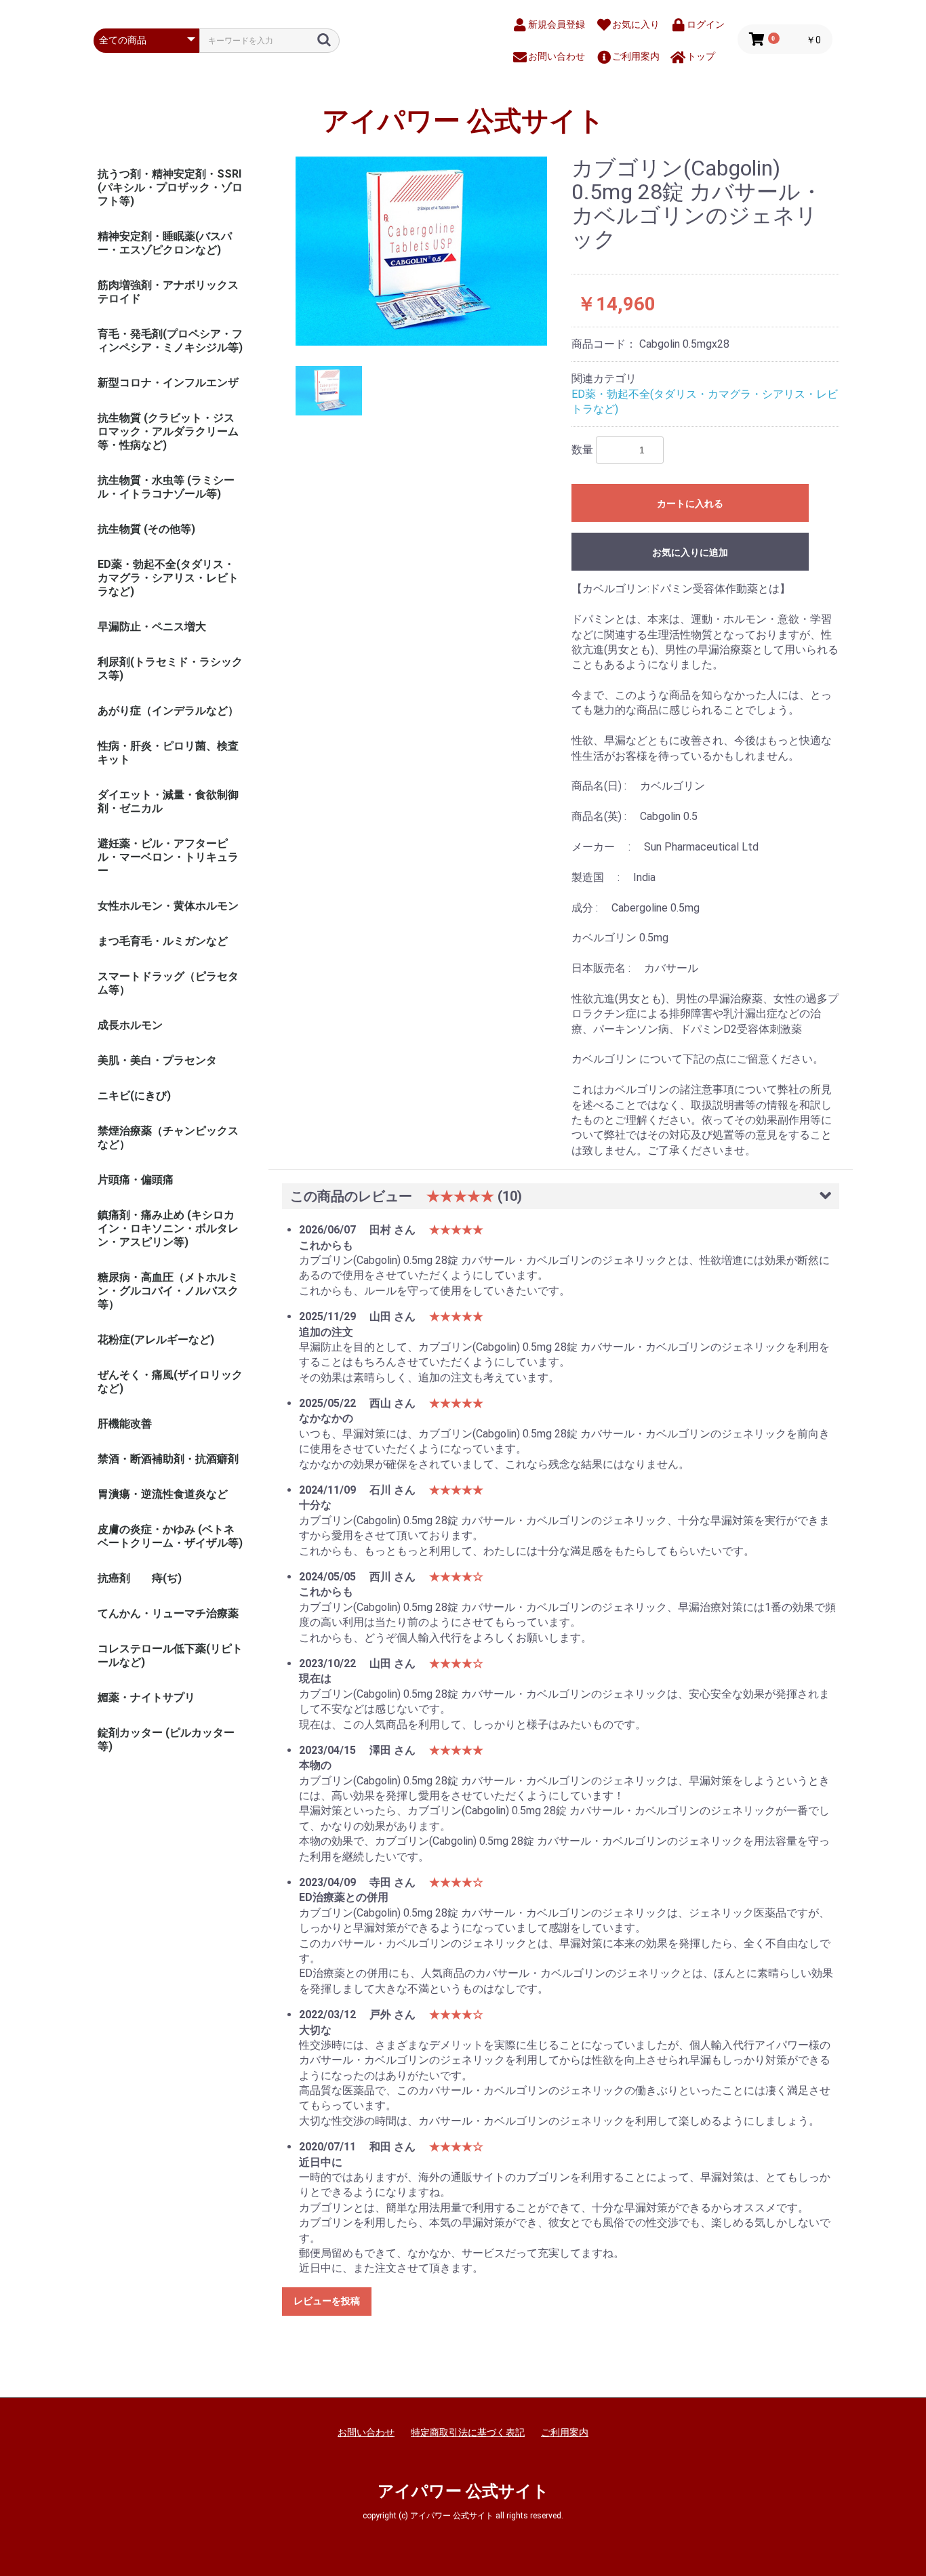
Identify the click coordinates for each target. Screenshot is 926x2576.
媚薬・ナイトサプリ (146, 1697)
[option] (422, 251)
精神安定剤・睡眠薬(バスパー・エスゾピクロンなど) (165, 243)
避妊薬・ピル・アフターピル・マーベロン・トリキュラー (168, 857)
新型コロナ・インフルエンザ (168, 383)
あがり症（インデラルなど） (168, 711)
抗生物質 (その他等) (146, 529)
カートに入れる (690, 504)
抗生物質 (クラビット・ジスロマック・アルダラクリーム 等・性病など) (168, 431)
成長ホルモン (130, 1025)
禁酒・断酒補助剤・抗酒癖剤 (168, 1459)
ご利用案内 (565, 2432)
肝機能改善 (125, 1424)
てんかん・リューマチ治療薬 (168, 1613)
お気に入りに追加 (690, 552)
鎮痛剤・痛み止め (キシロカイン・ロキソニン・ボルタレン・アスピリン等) (168, 1228)
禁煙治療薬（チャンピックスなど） (168, 1138)
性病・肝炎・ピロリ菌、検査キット (168, 753)
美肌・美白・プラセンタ (157, 1060)
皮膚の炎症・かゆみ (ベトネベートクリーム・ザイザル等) (170, 1536)
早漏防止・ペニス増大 (152, 627)
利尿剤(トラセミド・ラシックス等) (170, 669)
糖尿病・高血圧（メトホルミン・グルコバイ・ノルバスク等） (168, 1291)
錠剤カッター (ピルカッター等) (166, 1739)
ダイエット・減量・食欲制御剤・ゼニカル (168, 801)
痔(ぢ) (167, 1578)
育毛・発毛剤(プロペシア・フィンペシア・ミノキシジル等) (170, 341)
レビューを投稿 (327, 2301)
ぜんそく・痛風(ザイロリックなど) (170, 1382)
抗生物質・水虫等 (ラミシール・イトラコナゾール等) (166, 487)
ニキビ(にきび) (134, 1096)
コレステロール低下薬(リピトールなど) (170, 1655)
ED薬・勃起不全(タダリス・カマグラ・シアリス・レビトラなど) (168, 578)
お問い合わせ (366, 2432)
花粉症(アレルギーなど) (156, 1340)
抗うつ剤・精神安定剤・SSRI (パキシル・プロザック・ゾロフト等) (170, 187)
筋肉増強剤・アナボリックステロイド (168, 292)
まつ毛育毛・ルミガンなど (163, 941)
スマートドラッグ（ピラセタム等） (168, 983)
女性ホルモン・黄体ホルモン (168, 906)
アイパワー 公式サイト (463, 121)
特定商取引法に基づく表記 (468, 2432)
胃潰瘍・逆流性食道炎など (163, 1494)
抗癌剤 (114, 1578)
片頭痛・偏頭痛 (136, 1180)
